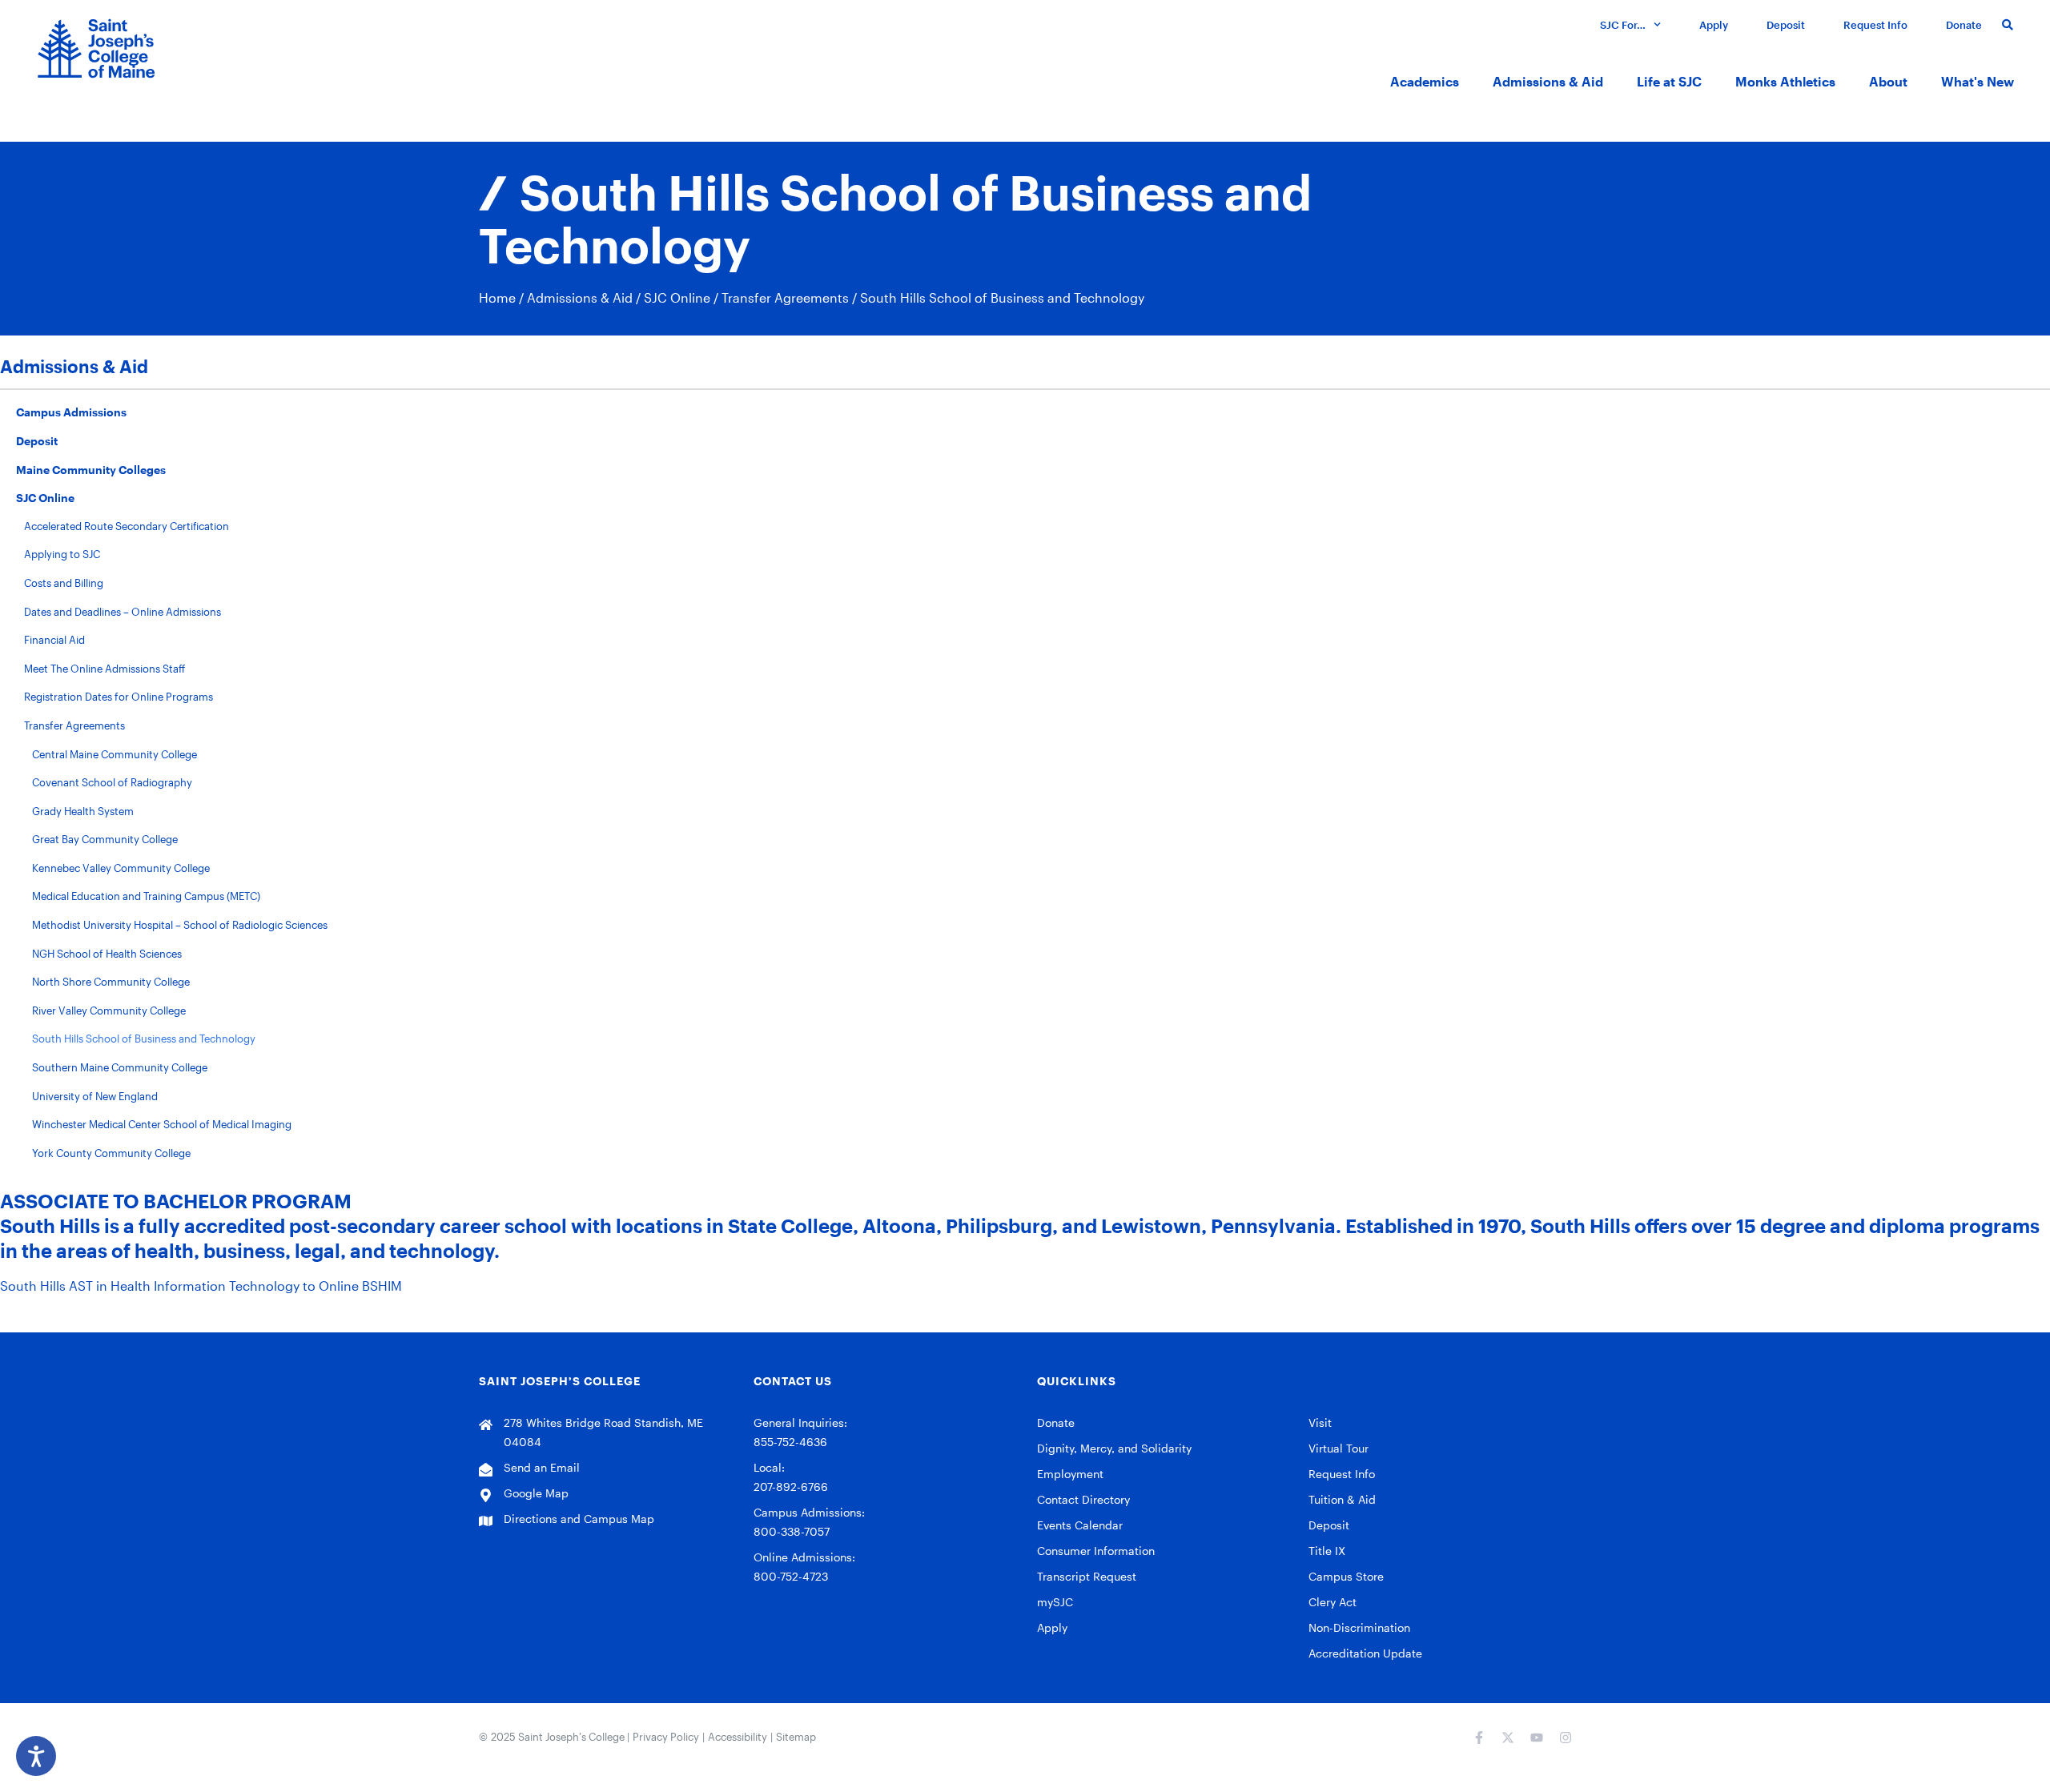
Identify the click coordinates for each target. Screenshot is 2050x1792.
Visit (1320, 1422)
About (1888, 81)
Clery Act (1332, 1602)
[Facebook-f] (1479, 1738)
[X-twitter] (1508, 1738)
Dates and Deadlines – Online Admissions (123, 612)
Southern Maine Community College (120, 1067)
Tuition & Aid (1342, 1499)
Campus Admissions (71, 412)
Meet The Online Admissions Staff (105, 669)
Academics (1425, 81)
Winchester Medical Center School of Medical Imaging (162, 1124)
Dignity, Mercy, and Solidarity (1114, 1448)
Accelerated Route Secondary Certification (127, 526)
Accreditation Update (1365, 1653)
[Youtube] (1537, 1738)
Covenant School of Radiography (112, 782)
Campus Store (1346, 1576)
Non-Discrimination (1359, 1627)
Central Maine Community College (115, 754)
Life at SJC (1669, 81)
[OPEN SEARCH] (2006, 24)
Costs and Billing (64, 583)
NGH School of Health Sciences (107, 954)
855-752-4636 (790, 1442)
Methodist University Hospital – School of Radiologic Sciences (180, 925)
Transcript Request (1087, 1576)
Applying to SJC (62, 554)
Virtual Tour (1339, 1448)
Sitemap (796, 1737)
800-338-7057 (792, 1531)
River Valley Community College (109, 1011)
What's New (1978, 81)
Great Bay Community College (105, 839)
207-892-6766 (791, 1487)
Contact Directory (1083, 1499)
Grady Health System (83, 811)
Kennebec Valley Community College (121, 868)
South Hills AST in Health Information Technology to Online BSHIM (201, 1286)
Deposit (1786, 25)
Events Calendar (1080, 1525)
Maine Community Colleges (91, 470)
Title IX (1327, 1551)
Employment (1070, 1474)
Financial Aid (54, 640)
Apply (1714, 25)
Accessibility (738, 1737)
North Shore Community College (111, 982)
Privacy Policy (666, 1737)
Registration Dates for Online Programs (119, 697)
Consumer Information (1096, 1551)
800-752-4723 (791, 1576)
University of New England (95, 1096)
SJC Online (677, 297)
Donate (1964, 25)
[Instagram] (1566, 1738)
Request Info (1875, 25)
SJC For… (1623, 25)
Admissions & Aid (1548, 81)
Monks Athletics (1785, 81)
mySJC (1055, 1602)
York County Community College (111, 1153)
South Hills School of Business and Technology (144, 1039)
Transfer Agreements (785, 297)
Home (497, 297)
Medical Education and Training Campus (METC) (146, 896)
